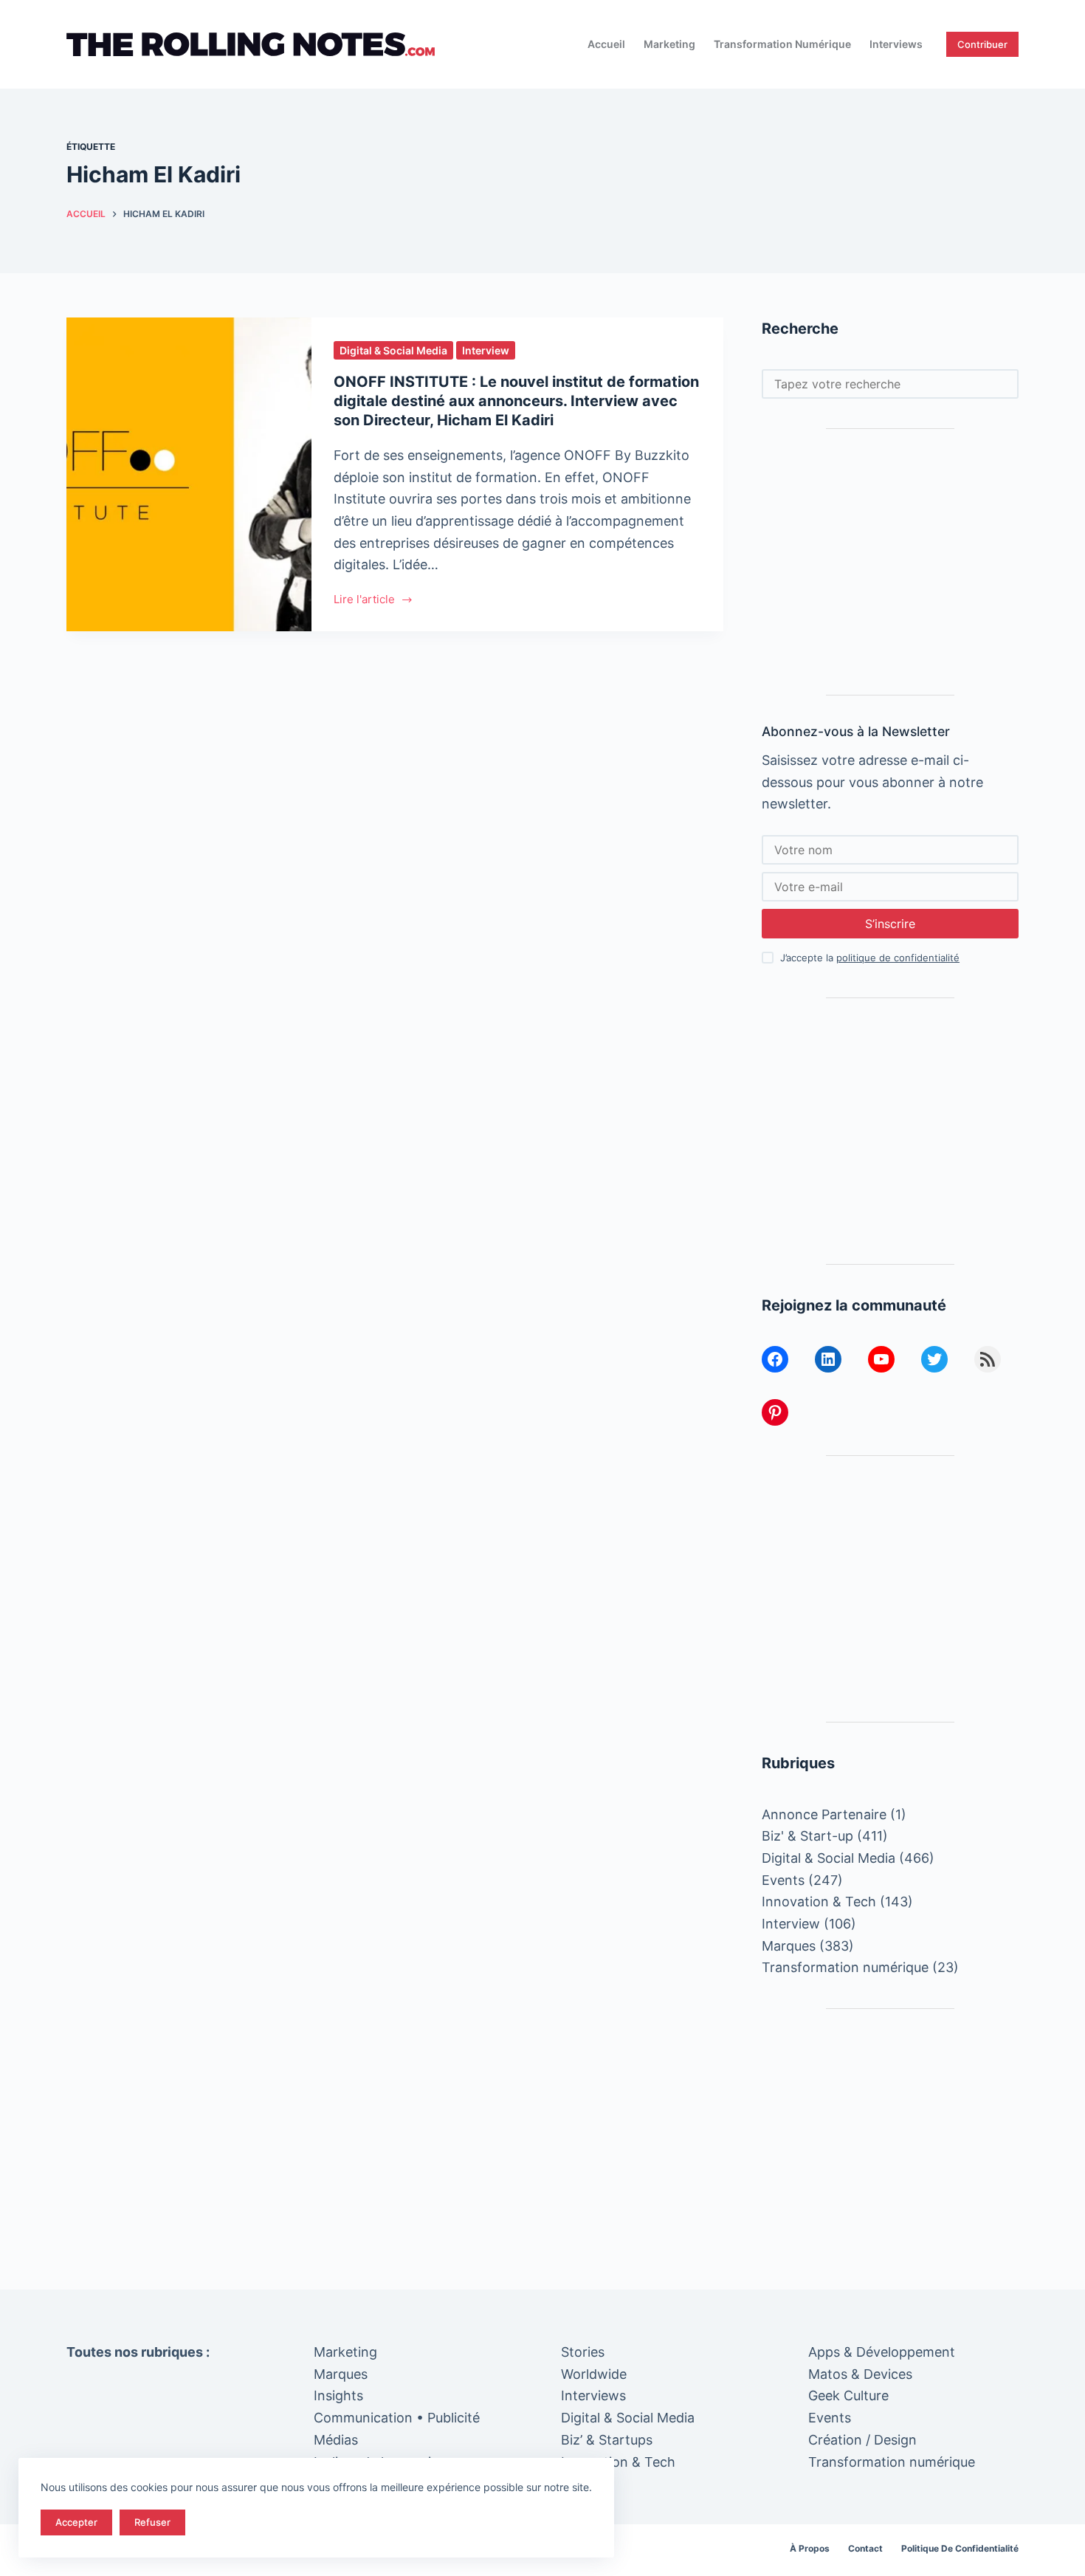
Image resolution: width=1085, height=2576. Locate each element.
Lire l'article (366, 601)
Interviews (896, 44)
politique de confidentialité (898, 958)
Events (783, 1880)
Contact (865, 2548)
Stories (583, 2352)
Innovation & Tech (819, 1902)
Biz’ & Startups (607, 2440)
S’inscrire (890, 924)
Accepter (76, 2522)
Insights (338, 2395)
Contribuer (982, 44)
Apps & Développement (882, 2352)
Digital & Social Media (393, 350)
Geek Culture (848, 2395)
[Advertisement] (890, 562)
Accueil (606, 44)
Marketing (669, 44)
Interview (486, 350)
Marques (789, 1946)
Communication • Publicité (397, 2418)
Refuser (152, 2522)
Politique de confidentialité (960, 2548)
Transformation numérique (782, 44)
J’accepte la (870, 958)
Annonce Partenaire (824, 1814)
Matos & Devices (860, 2374)
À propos (810, 2548)
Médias (336, 2440)
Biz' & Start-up (807, 1836)
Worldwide (594, 2374)
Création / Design (862, 2440)
